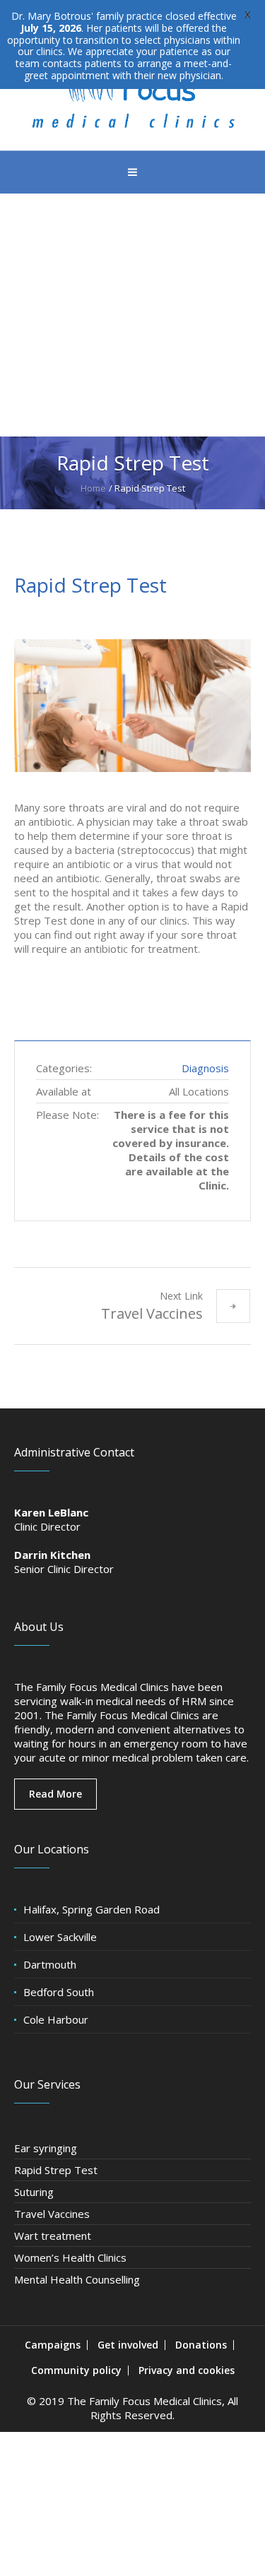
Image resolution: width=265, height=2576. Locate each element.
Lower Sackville (60, 1937)
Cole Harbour (56, 2019)
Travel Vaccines (152, 1313)
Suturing (34, 2192)
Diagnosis (205, 1068)
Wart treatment (53, 2236)
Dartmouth (50, 1964)
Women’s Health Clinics (70, 2257)
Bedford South (59, 1992)
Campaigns (53, 2345)
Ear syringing (46, 2148)
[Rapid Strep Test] (132, 706)
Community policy (76, 2370)
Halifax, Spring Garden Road (92, 1909)
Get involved (128, 2345)
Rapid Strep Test (56, 2170)
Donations (201, 2345)
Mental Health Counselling (77, 2279)
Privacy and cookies (187, 2370)
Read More (55, 1794)
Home (93, 488)
